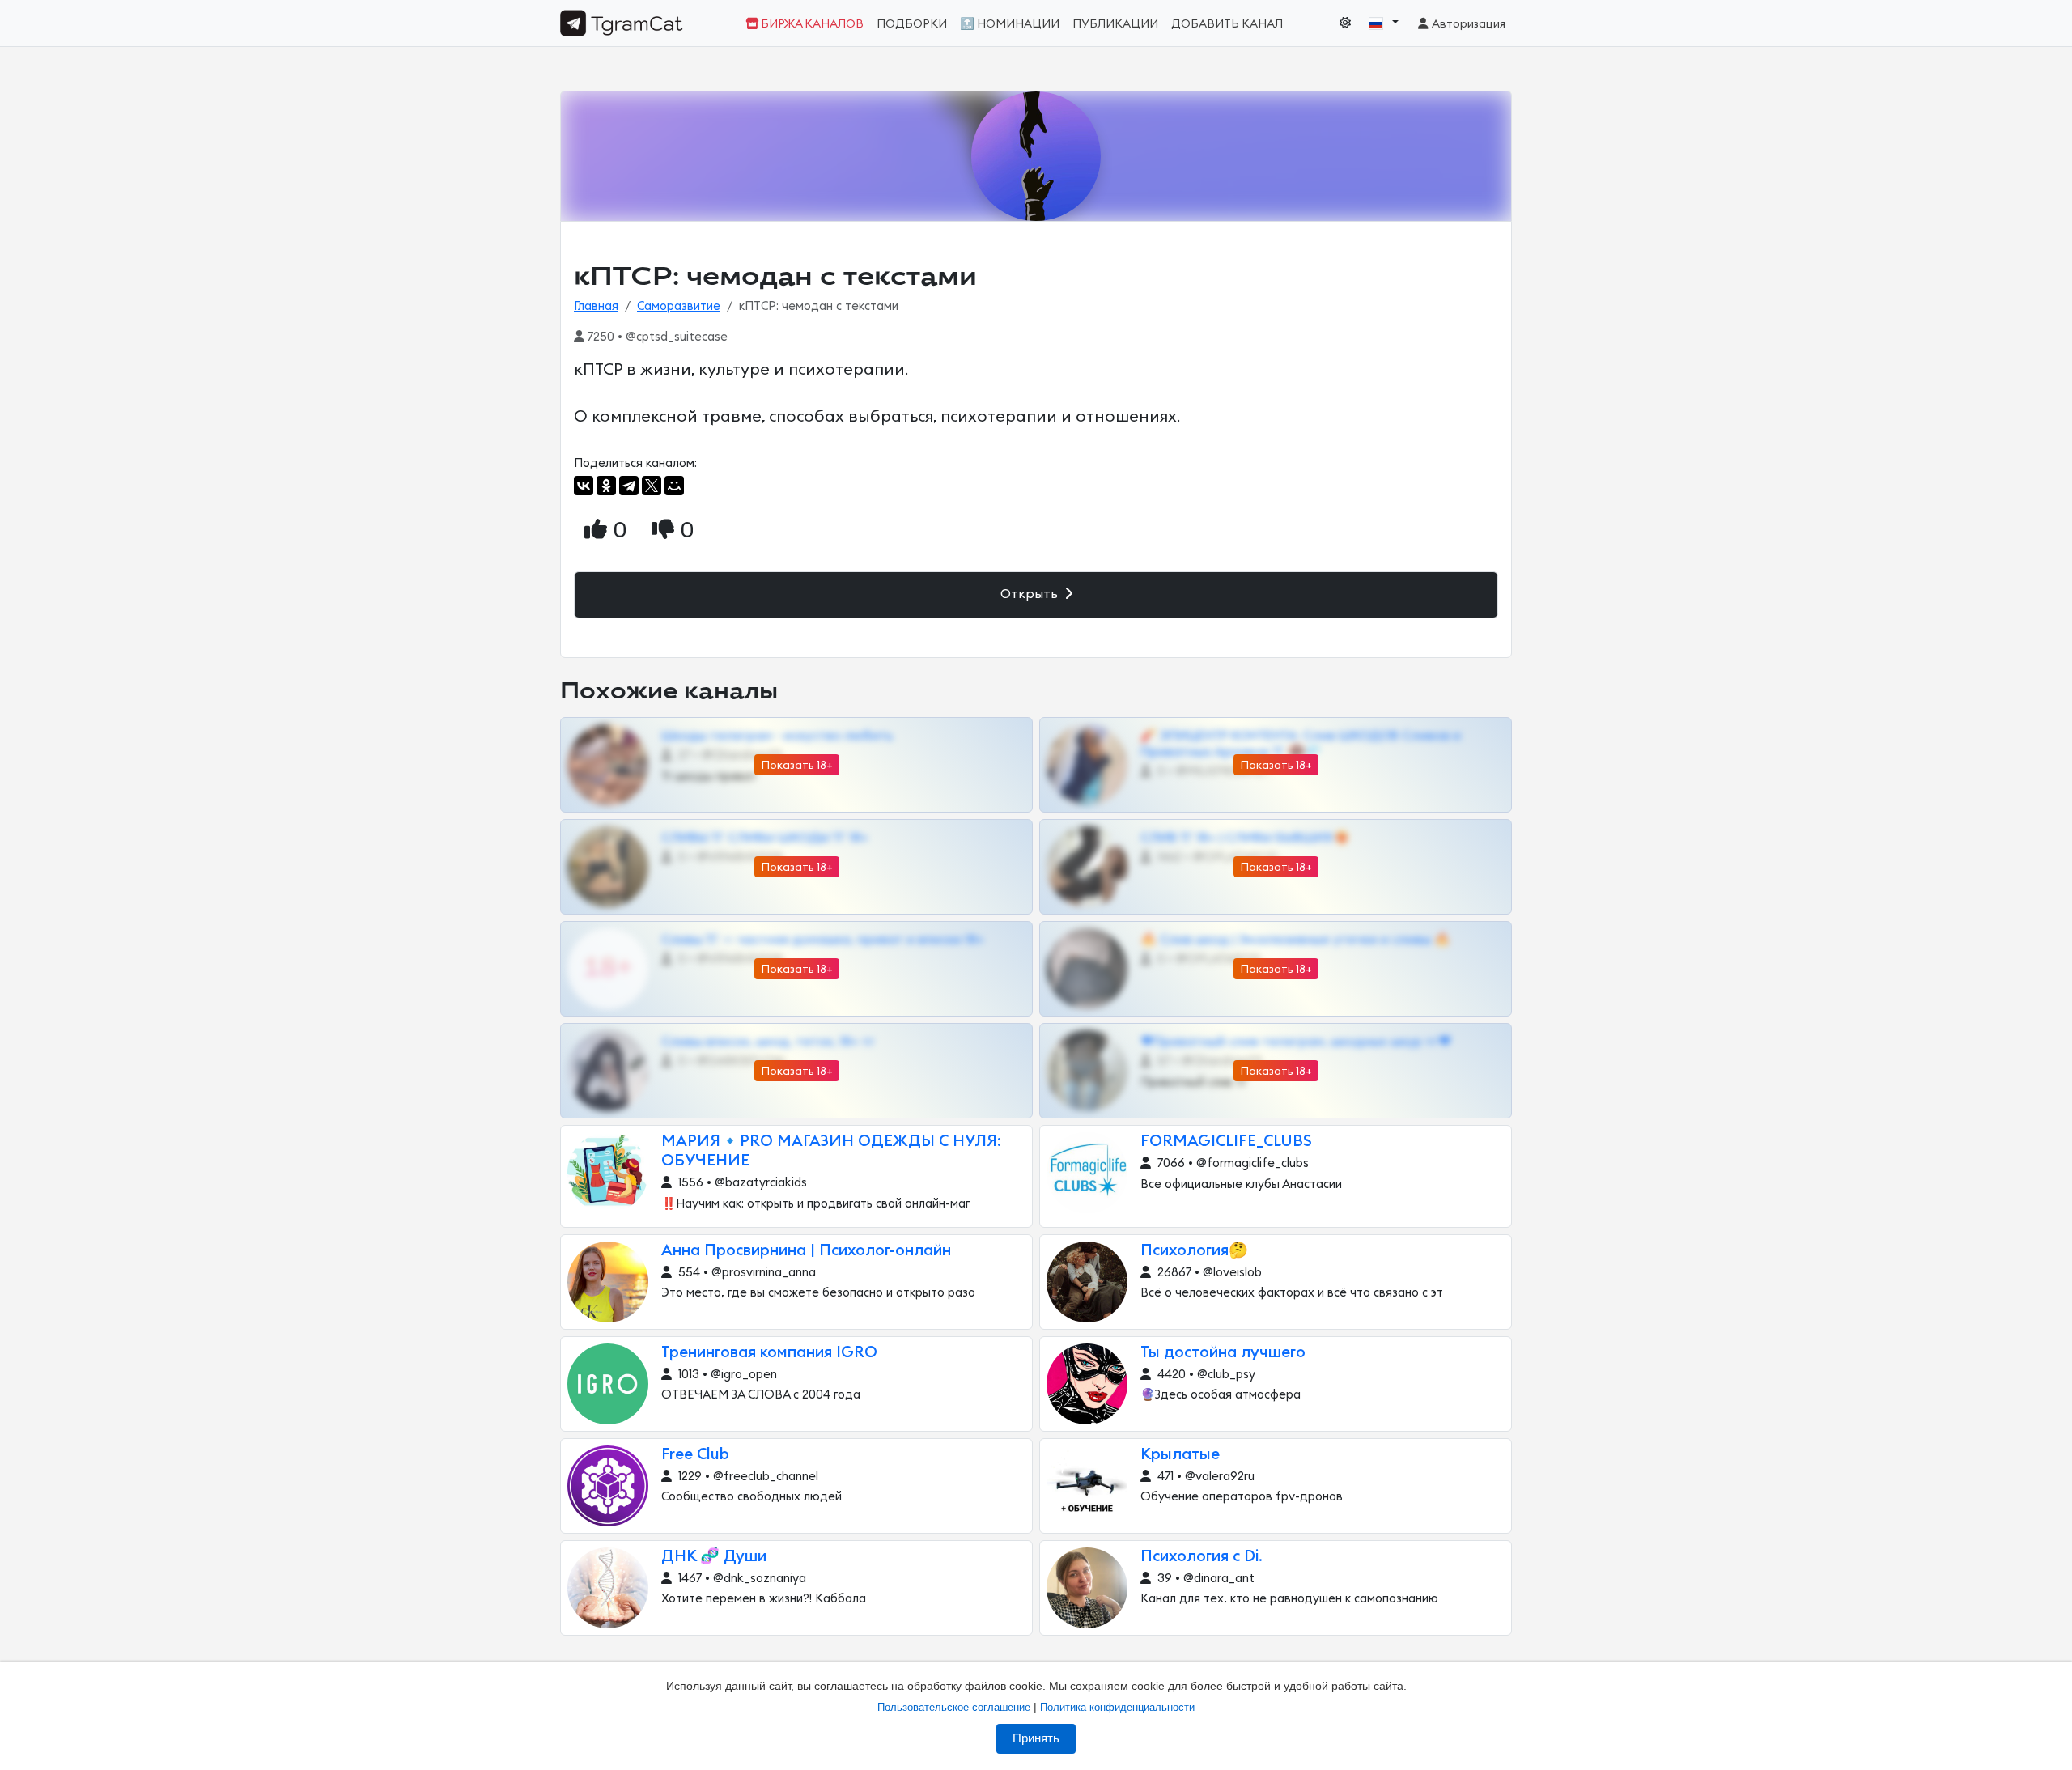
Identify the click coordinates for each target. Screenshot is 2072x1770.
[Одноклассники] (606, 486)
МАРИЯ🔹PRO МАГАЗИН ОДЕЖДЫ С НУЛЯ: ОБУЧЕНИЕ (831, 1151)
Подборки (912, 24)
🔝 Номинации (1010, 24)
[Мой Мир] (674, 486)
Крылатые (1180, 1455)
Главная (596, 306)
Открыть (1031, 594)
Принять (1036, 1738)
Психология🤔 (1194, 1251)
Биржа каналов (811, 24)
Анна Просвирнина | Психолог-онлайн (806, 1251)
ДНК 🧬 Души (714, 1557)
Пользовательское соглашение (954, 1707)
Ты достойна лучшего (1223, 1353)
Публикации (1115, 24)
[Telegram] (629, 486)
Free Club (695, 1455)
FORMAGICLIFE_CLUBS (1226, 1142)
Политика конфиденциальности (1117, 1707)
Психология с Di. (1202, 1557)
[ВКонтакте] (584, 486)
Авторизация (1468, 24)
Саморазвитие (679, 306)
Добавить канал (1227, 24)
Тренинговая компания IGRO (769, 1353)
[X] (652, 486)
